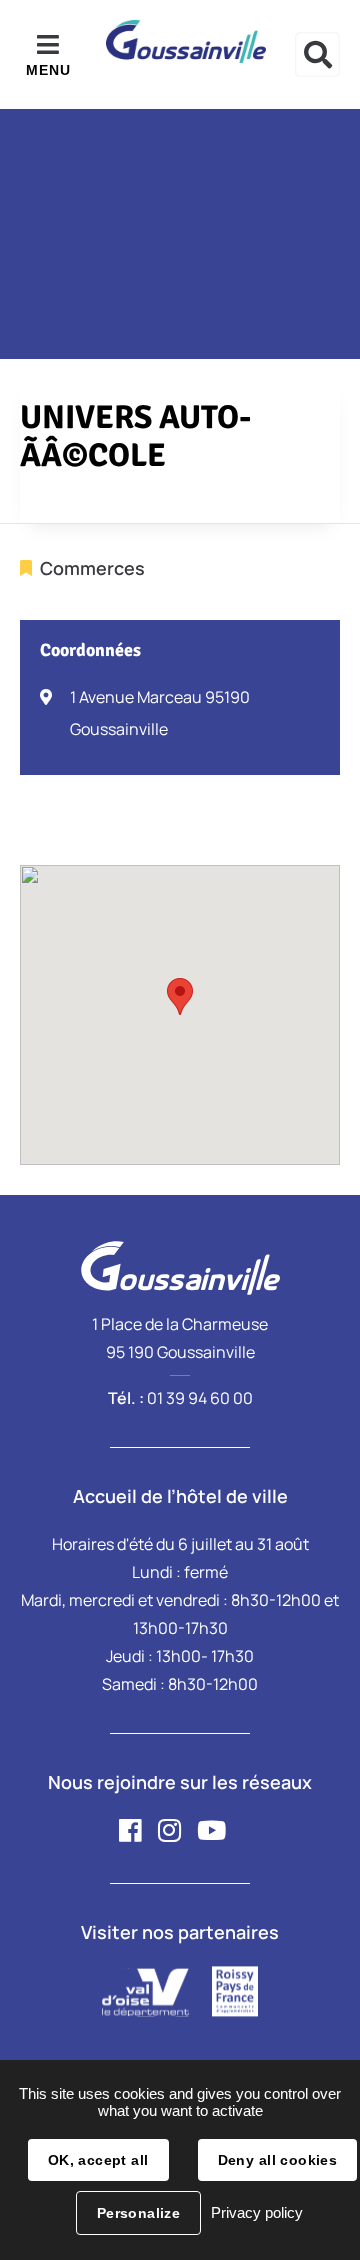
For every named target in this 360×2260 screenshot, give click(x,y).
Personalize (139, 2213)
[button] (180, 996)
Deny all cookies (278, 2160)
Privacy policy (257, 2212)
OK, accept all (98, 2160)
